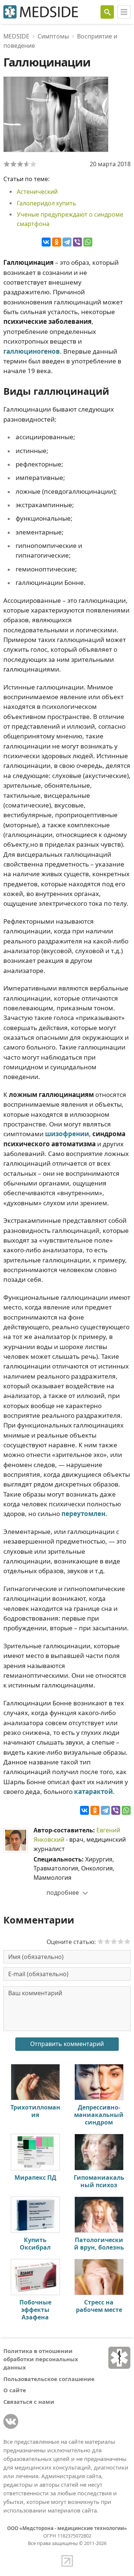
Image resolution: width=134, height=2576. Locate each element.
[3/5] (20, 164)
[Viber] (77, 242)
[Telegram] (67, 242)
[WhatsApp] (88, 242)
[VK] (11, 2421)
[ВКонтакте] (46, 242)
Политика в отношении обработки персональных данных (41, 2359)
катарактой (93, 1791)
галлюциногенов (32, 351)
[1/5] (7, 164)
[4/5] (27, 164)
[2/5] (13, 164)
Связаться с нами (29, 2402)
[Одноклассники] (57, 242)
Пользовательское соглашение (49, 2379)
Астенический (37, 192)
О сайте (15, 2390)
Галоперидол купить (46, 203)
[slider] (114, 1941)
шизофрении (67, 1134)
